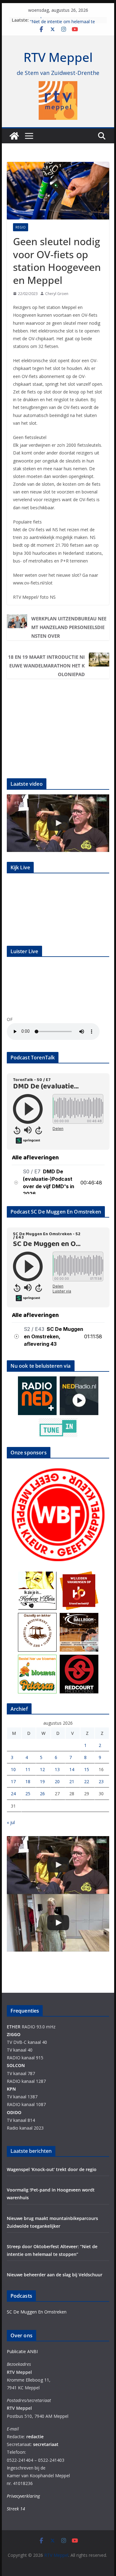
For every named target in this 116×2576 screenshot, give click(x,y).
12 (42, 1769)
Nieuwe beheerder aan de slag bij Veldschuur (55, 2275)
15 (87, 1769)
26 (42, 1794)
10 (13, 1769)
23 (101, 1781)
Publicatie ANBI (22, 2351)
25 (28, 1794)
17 (13, 1781)
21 (72, 1781)
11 (28, 1769)
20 (57, 1781)
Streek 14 (16, 2509)
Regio (21, 227)
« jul (11, 1822)
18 (28, 1781)
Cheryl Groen (57, 294)
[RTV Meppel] (14, 136)
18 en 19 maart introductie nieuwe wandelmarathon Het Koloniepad (46, 666)
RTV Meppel (58, 57)
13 (57, 1769)
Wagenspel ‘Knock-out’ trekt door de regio (52, 2169)
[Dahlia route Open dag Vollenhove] (58, 823)
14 (72, 1769)
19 (42, 1781)
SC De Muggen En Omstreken (37, 2312)
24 (13, 1794)
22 (87, 1781)
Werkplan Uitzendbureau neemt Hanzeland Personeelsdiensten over (69, 627)
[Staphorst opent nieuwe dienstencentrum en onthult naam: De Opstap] (58, 1923)
